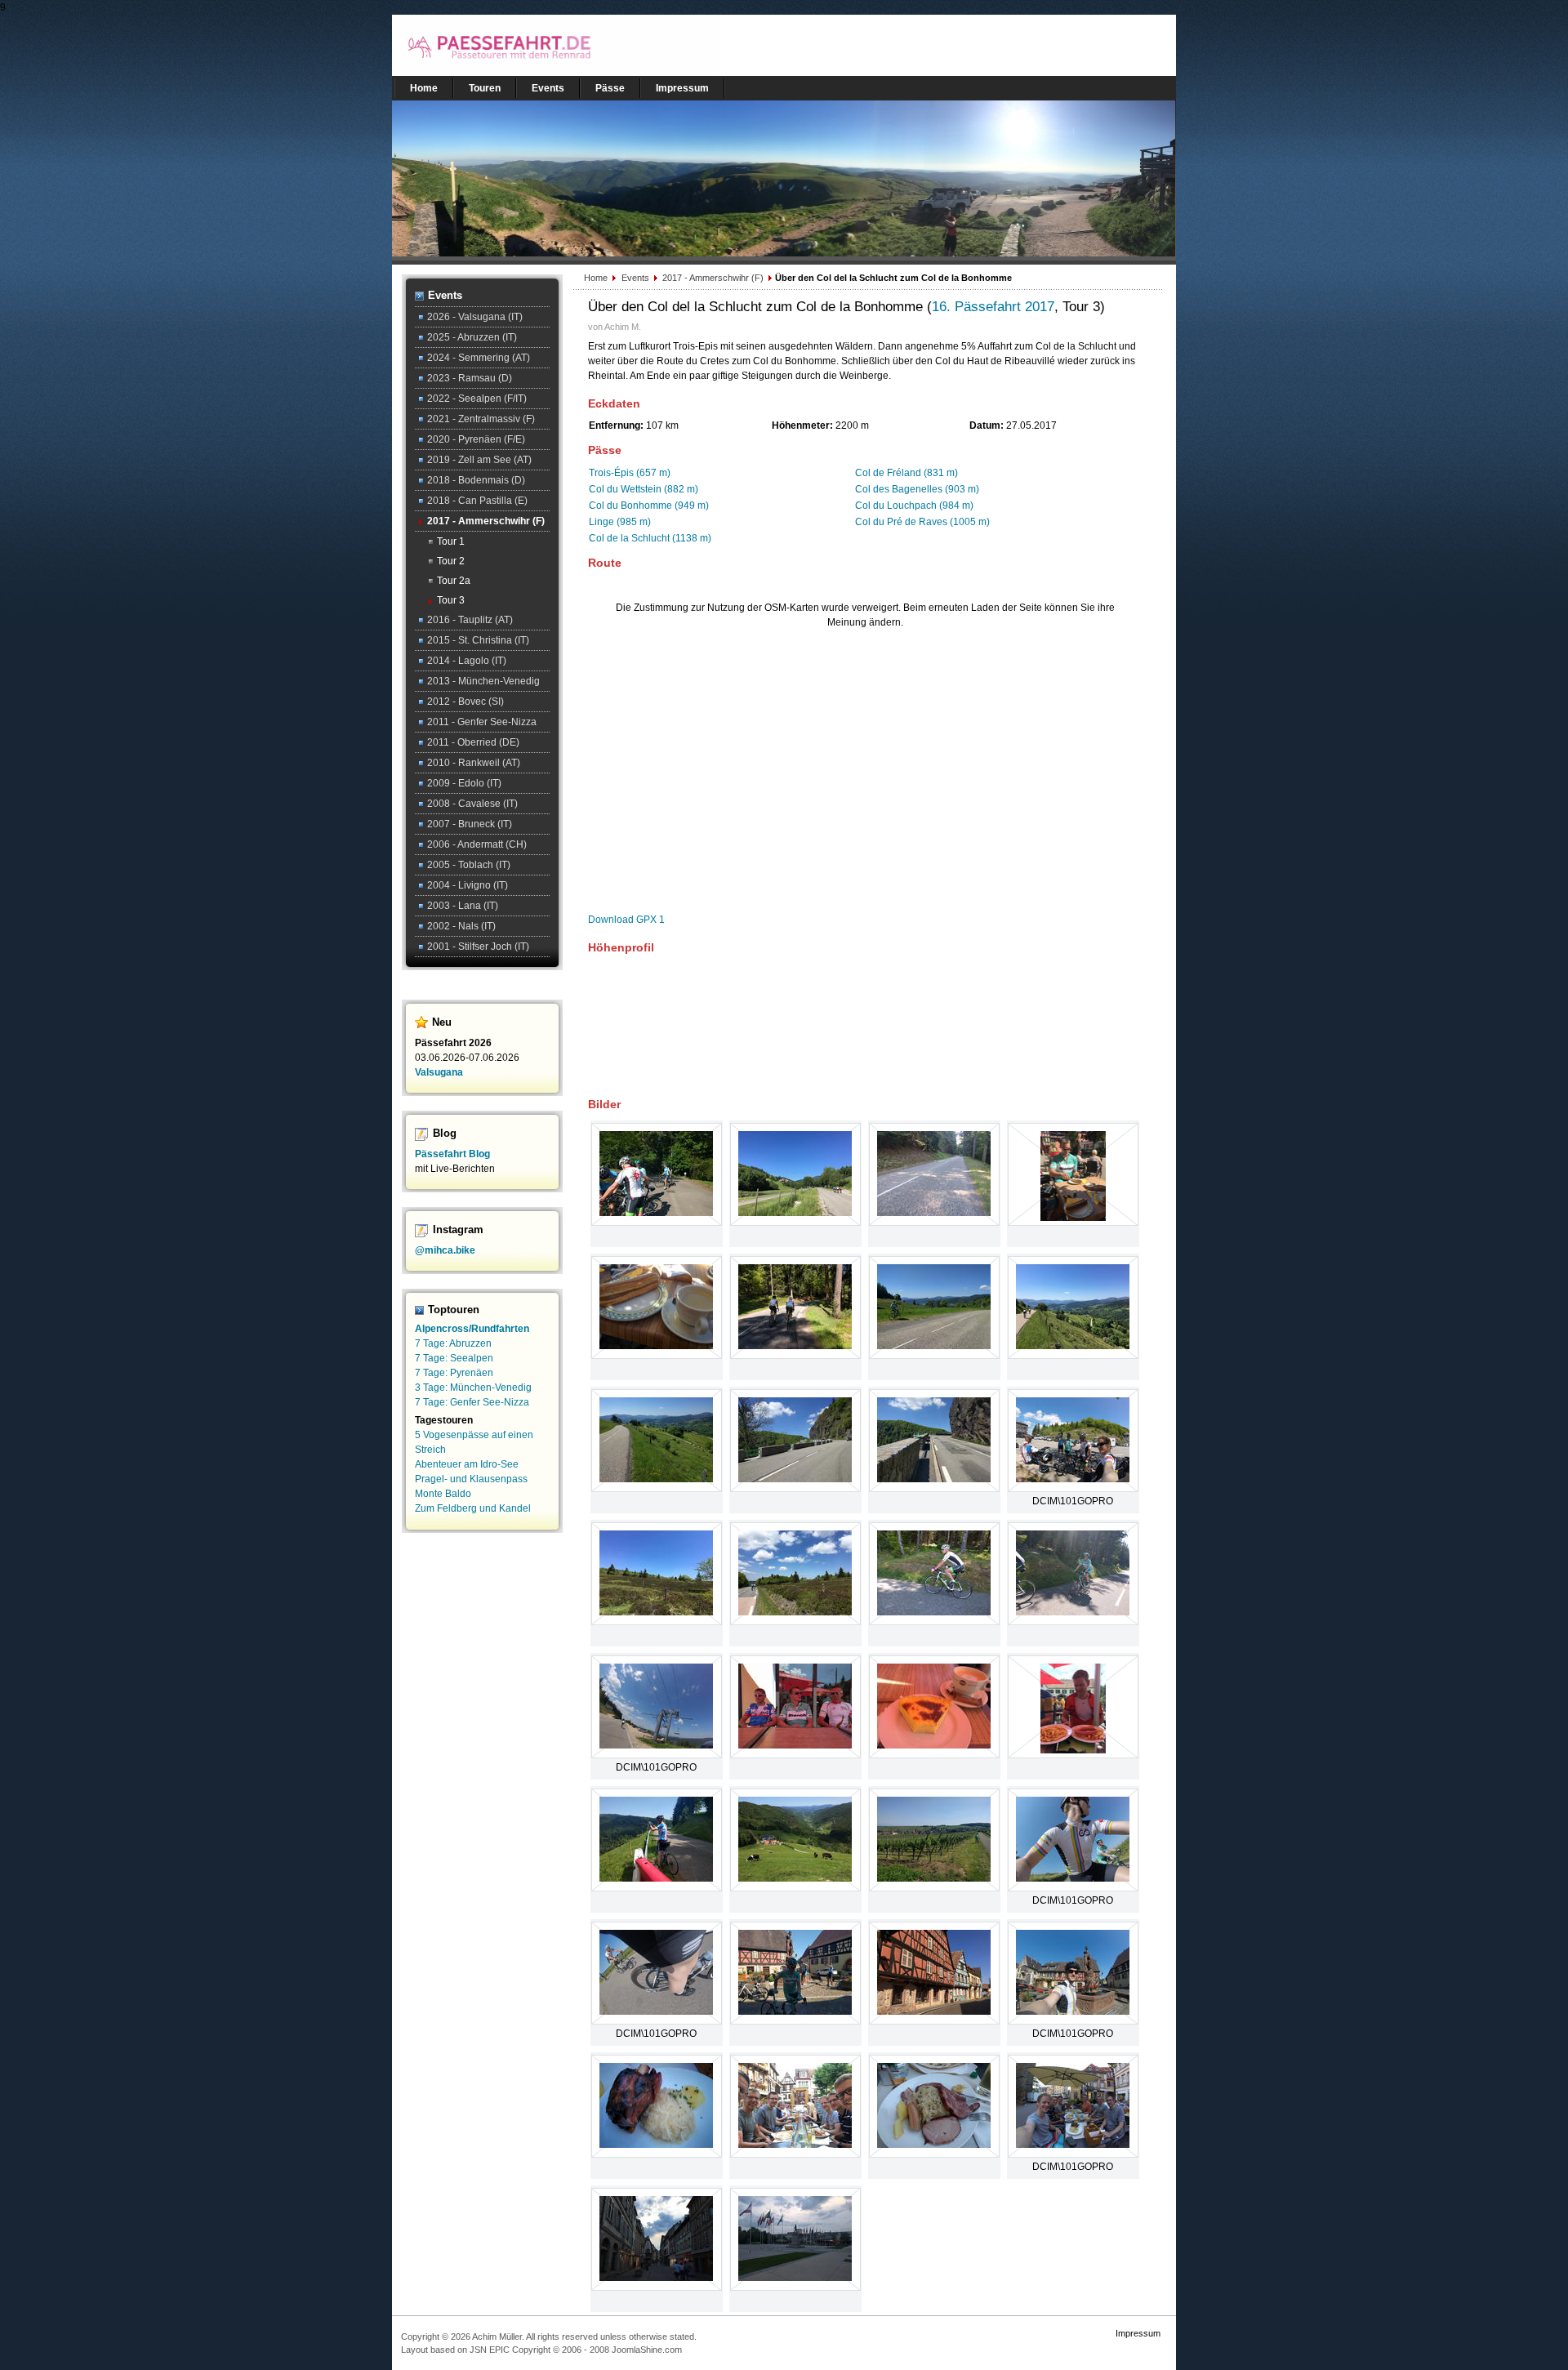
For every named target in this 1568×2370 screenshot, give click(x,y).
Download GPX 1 (626, 920)
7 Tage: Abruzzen (453, 1343)
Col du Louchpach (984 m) (914, 506)
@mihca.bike (445, 1250)
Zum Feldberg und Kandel (473, 1508)
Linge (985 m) (620, 522)
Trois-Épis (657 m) (630, 473)
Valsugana (439, 1072)
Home (597, 278)
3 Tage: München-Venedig (473, 1388)
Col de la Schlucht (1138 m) (650, 538)
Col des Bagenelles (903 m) (917, 489)
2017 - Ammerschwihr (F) (714, 278)
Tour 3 (451, 600)
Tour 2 (451, 561)
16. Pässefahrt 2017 (993, 307)
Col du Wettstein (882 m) (644, 489)
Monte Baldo (443, 1494)
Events (637, 278)
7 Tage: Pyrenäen (454, 1373)
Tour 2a (454, 581)
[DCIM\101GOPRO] (1073, 1479)
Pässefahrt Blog (452, 1154)
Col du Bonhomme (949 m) (649, 506)
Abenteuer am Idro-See (467, 1464)
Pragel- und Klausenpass (471, 1479)
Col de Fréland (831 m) (906, 473)
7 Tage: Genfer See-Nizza (472, 1402)
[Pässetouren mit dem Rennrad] (555, 73)
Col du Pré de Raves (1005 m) (922, 522)
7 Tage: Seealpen (454, 1358)
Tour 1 (451, 541)
